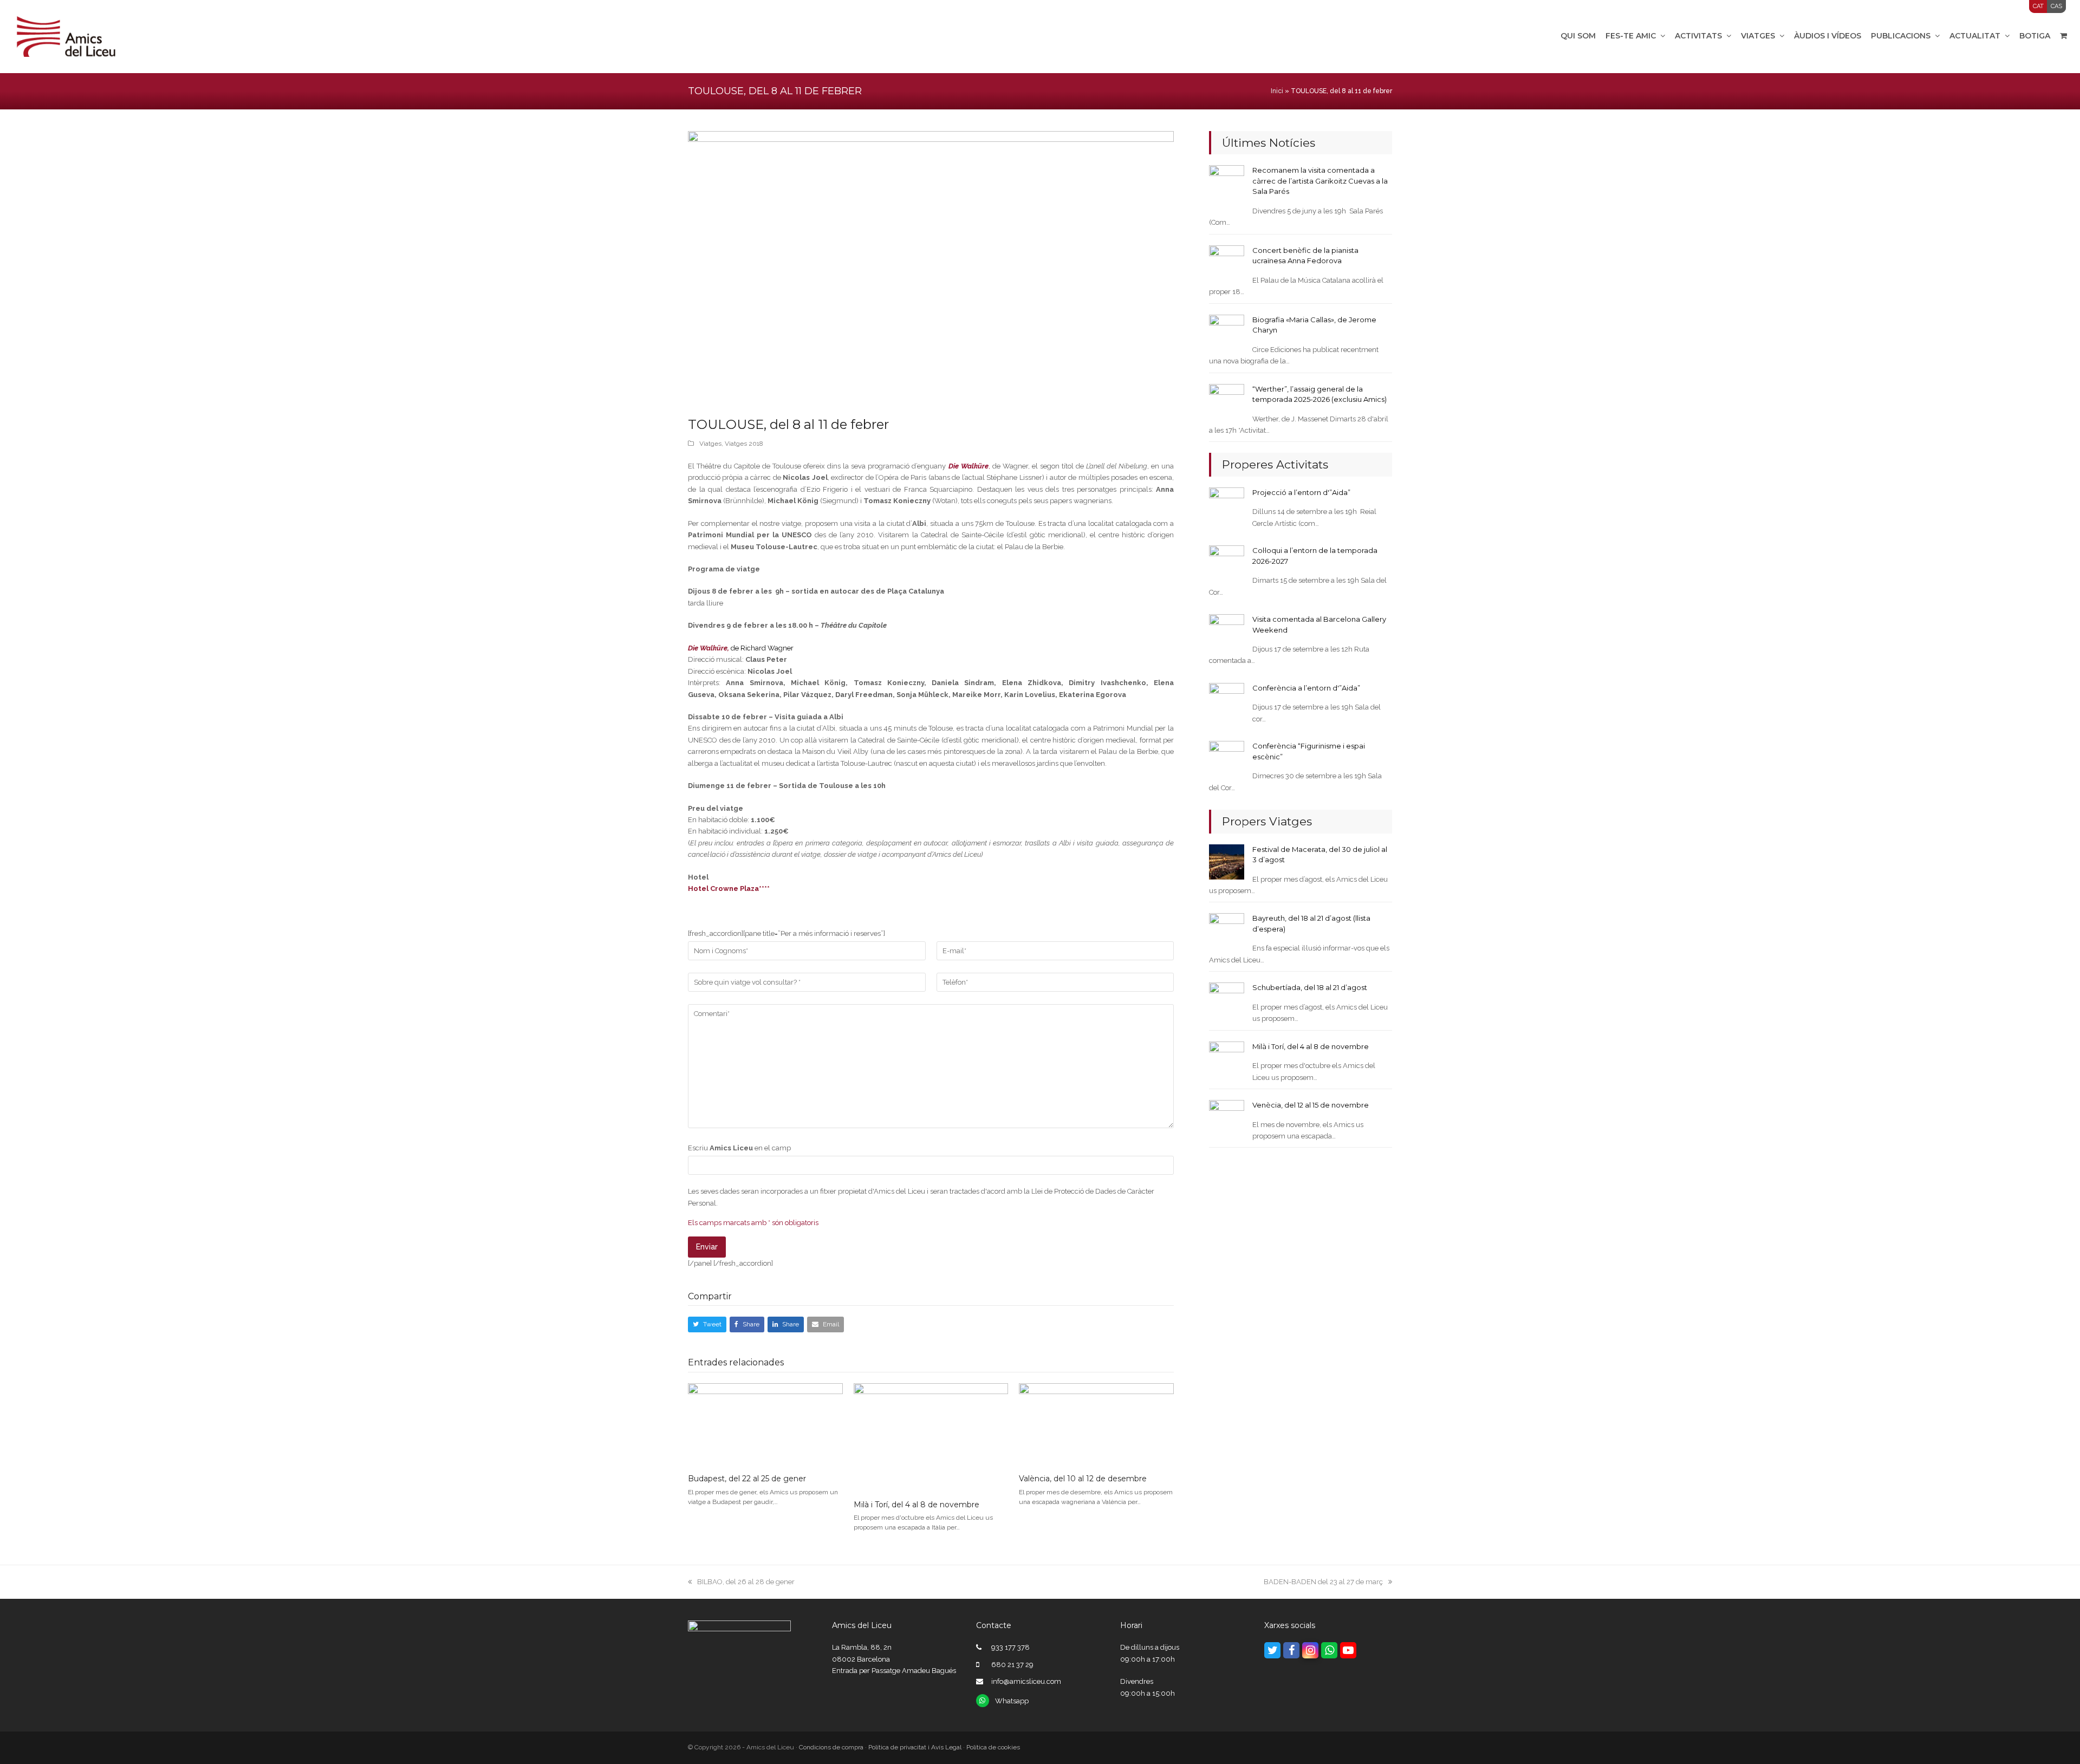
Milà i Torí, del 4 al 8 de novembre (916, 1505)
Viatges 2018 (744, 444)
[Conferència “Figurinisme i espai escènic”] (1227, 758)
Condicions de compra (831, 1747)
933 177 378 (1010, 1647)
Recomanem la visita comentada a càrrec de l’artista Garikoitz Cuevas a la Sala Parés (1320, 181)
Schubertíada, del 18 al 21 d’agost (1310, 987)
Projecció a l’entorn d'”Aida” (1301, 492)
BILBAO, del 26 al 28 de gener (746, 1582)
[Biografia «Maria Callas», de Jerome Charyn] (1227, 332)
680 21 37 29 (1012, 1665)
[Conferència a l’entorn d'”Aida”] (1227, 700)
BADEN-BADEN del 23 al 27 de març (1323, 1582)
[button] (707, 1324)
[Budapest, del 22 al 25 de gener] (765, 1424)
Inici (1277, 91)
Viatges (710, 444)
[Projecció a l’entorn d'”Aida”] (1227, 505)
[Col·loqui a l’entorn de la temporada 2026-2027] (1227, 562)
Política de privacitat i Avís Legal (915, 1747)
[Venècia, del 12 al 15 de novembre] (1227, 1117)
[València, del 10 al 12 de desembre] (1096, 1424)
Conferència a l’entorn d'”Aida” (1306, 688)
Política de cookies (993, 1747)
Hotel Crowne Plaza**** (729, 888)
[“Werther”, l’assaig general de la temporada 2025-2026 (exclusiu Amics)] (1227, 401)
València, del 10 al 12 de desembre (1083, 1479)
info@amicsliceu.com (1026, 1681)
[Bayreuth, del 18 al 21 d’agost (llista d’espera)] (1227, 930)
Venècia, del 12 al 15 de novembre (1311, 1105)
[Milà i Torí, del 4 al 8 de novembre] (931, 1437)
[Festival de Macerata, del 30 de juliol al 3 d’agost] (1227, 861)
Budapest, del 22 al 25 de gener (747, 1479)
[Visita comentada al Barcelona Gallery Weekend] (1227, 631)
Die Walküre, (708, 648)
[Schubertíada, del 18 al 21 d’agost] (1227, 1000)
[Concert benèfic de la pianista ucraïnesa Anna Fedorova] (1227, 262)
